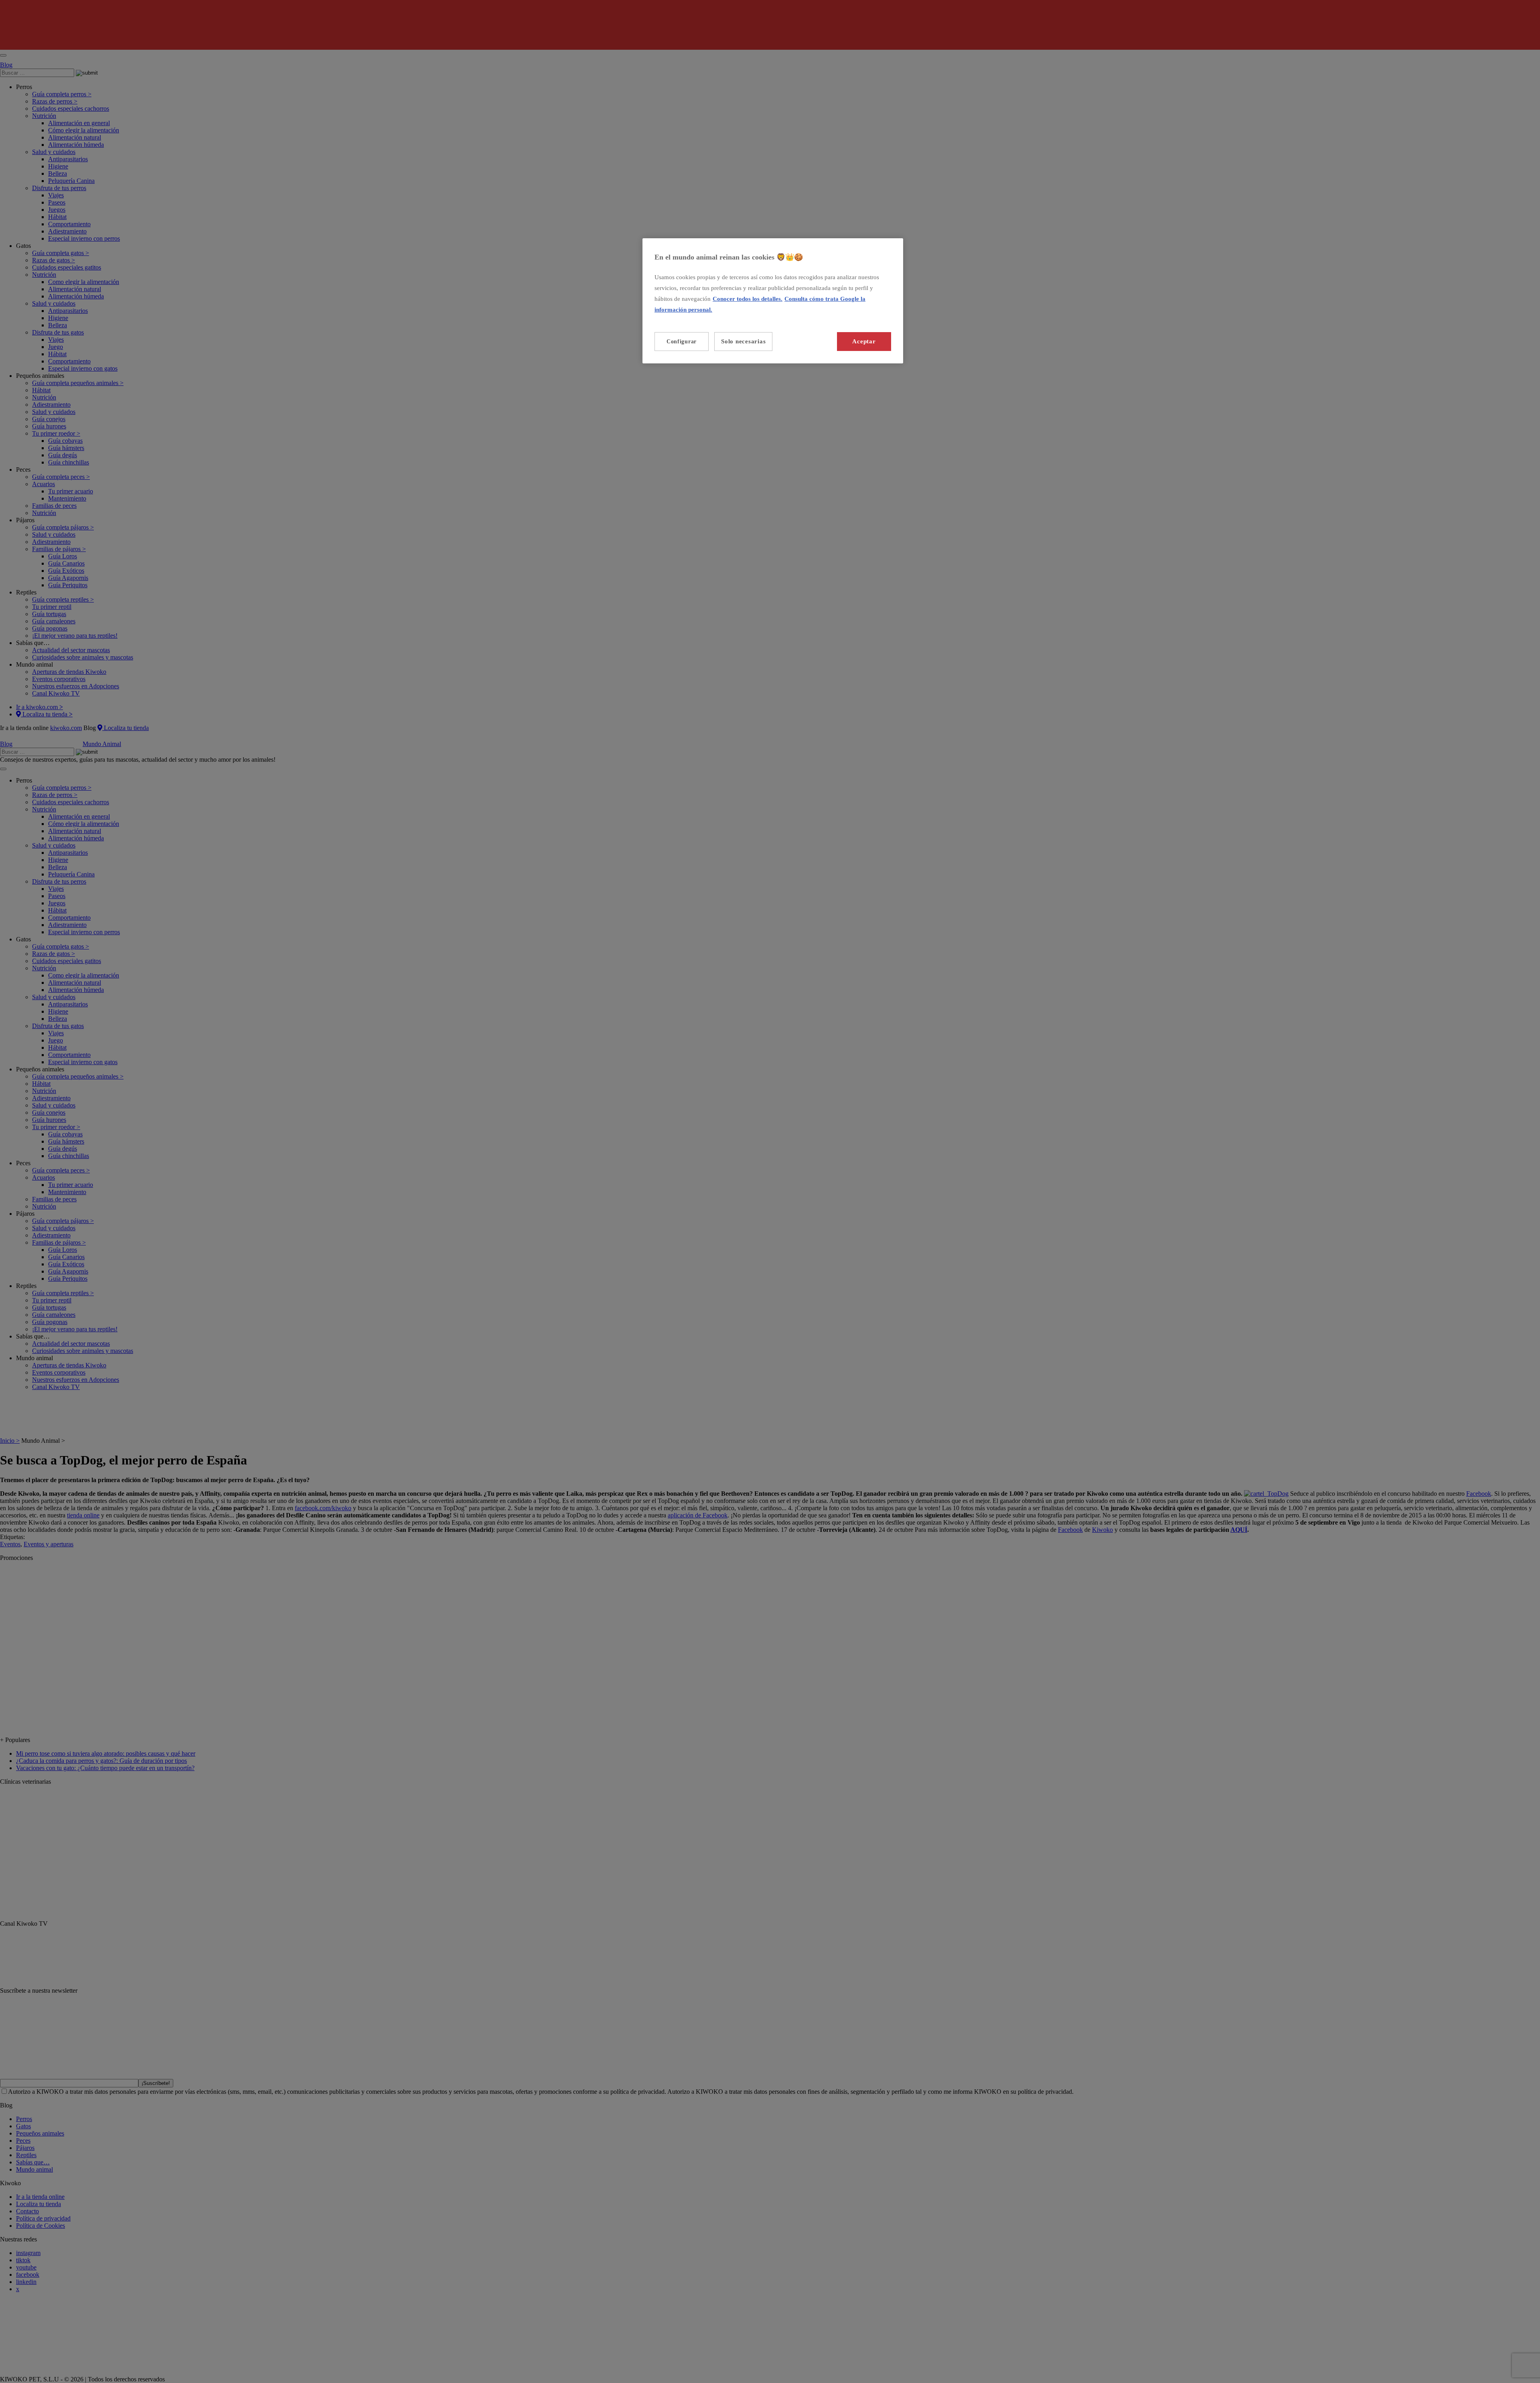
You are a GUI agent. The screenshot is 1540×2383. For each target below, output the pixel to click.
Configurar (682, 342)
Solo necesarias (743, 341)
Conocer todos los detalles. (748, 299)
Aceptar (864, 341)
